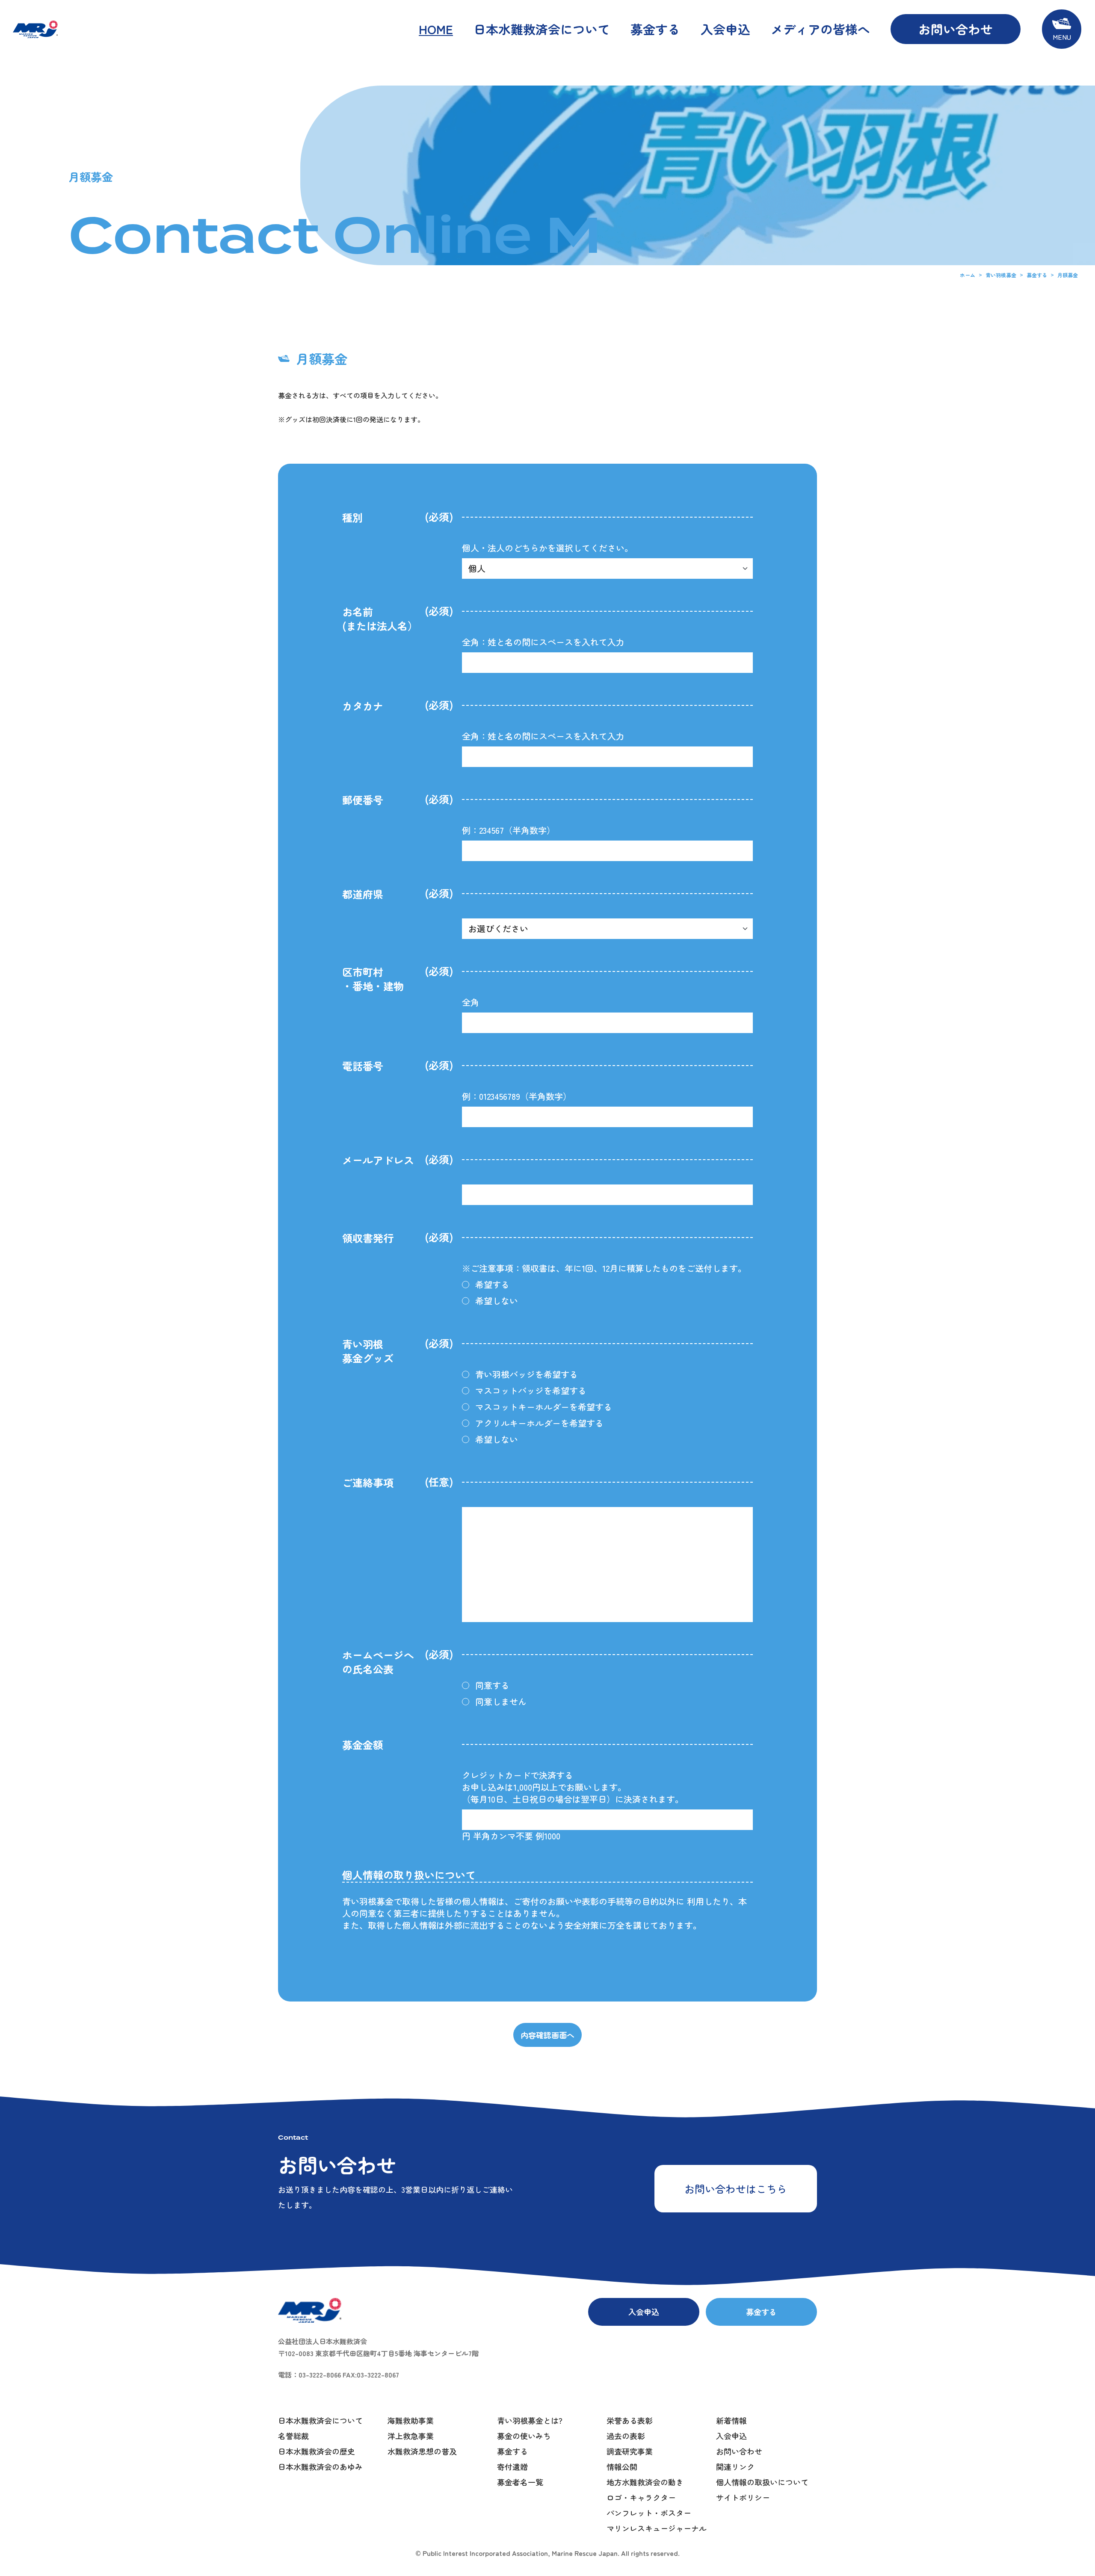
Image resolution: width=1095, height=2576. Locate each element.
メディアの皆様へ (820, 29)
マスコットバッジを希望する (531, 1391)
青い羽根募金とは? (530, 2420)
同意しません (501, 1702)
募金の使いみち (524, 2436)
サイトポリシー (743, 2497)
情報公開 (622, 2466)
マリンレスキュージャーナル (657, 2528)
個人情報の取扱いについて (762, 2482)
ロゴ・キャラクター (641, 2497)
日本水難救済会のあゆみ (320, 2466)
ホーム (968, 275)
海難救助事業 (411, 2420)
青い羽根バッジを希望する (527, 1374)
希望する (492, 1285)
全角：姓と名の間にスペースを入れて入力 (543, 642)
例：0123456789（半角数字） (517, 1096)
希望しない (497, 1301)
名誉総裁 (293, 2436)
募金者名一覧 (520, 2482)
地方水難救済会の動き (645, 2482)
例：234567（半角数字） (509, 830)
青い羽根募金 (1001, 275)
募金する (655, 29)
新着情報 (731, 2420)
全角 (471, 1002)
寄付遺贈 (512, 2466)
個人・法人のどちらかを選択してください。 (547, 548)
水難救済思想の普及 (422, 2451)
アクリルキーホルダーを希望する (539, 1423)
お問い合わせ (956, 29)
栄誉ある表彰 (630, 2420)
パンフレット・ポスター (649, 2513)
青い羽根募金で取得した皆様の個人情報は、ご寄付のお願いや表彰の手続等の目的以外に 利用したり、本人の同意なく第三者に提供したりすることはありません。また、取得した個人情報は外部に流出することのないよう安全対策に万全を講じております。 (545, 1913)
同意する (492, 1685)
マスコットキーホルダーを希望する (544, 1407)
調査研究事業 (630, 2451)
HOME (436, 29)
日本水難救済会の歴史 (317, 2451)
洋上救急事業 (411, 2436)
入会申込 (725, 29)
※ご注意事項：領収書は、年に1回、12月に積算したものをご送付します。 (604, 1268)
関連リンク (735, 2466)
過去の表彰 (626, 2436)
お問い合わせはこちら (736, 2189)
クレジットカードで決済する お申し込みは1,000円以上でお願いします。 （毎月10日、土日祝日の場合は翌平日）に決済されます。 (573, 1787)
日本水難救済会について (542, 29)
